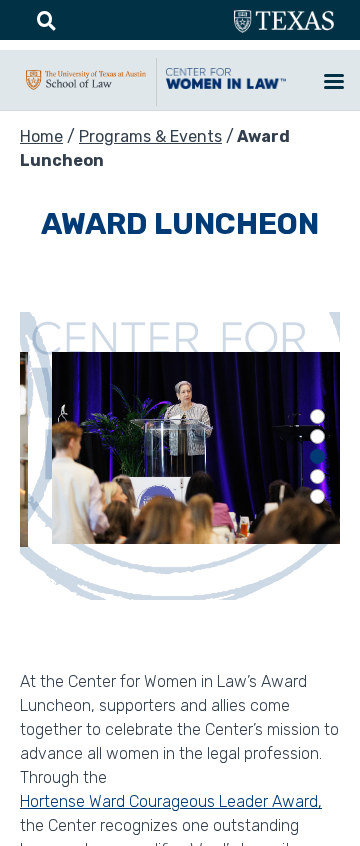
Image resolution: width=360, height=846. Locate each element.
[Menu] (333, 83)
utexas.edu (284, 22)
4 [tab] (317, 476)
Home (41, 136)
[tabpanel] (180, 456)
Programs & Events (150, 136)
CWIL (226, 89)
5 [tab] (317, 496)
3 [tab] (317, 456)
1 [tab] (317, 416)
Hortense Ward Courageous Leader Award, (171, 801)
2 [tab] (317, 436)
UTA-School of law (86, 90)
